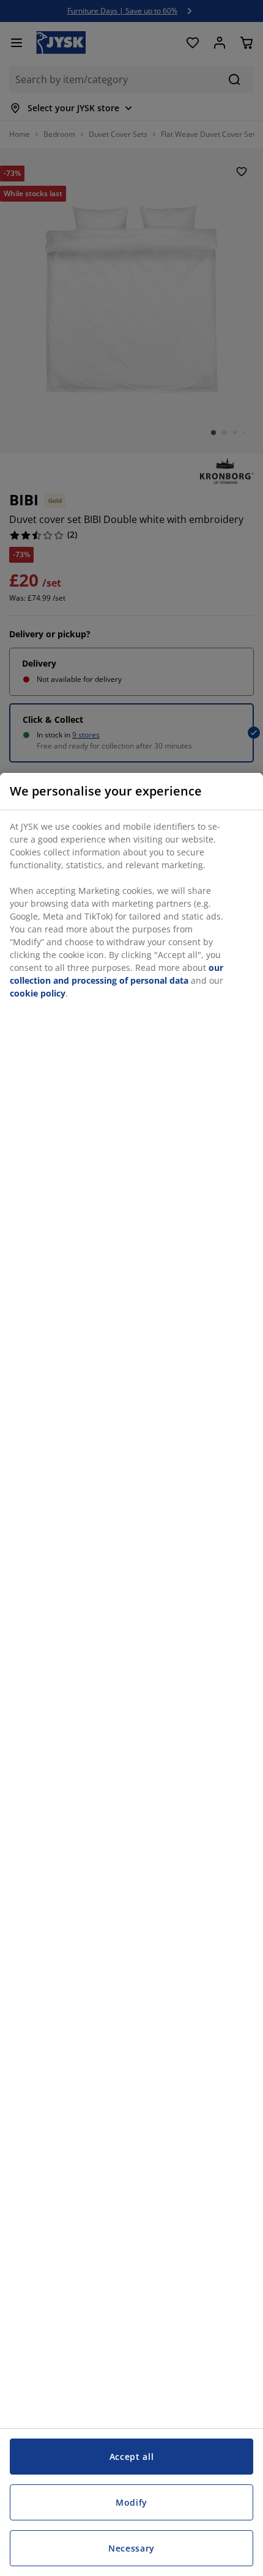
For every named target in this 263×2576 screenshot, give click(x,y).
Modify (131, 2502)
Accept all (132, 2457)
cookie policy (38, 993)
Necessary (131, 2548)
